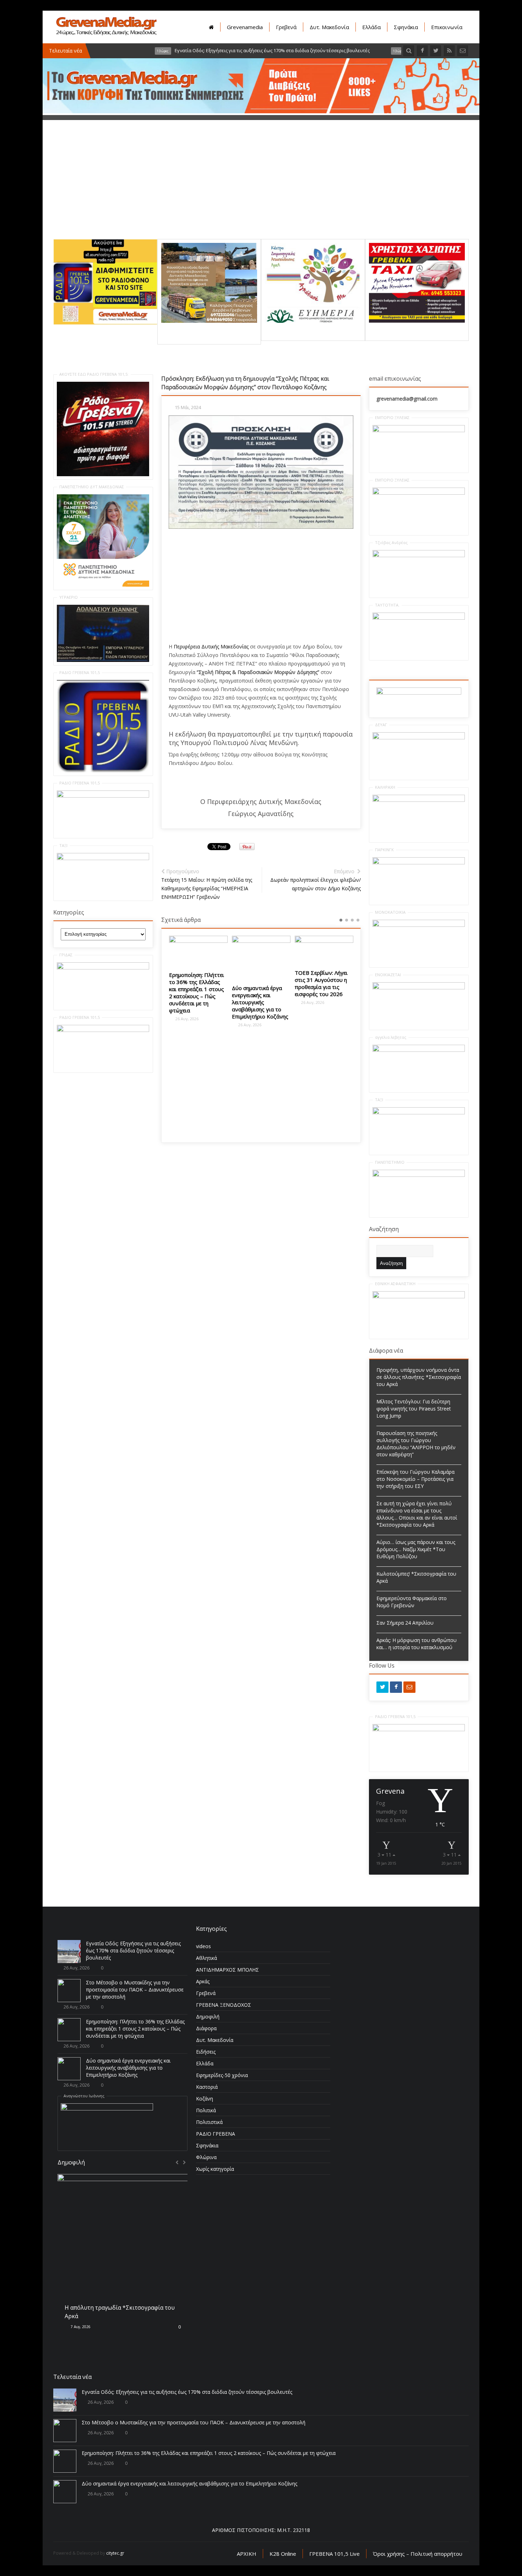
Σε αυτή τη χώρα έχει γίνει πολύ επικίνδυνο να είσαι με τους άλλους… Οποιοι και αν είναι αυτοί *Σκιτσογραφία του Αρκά (417, 1514)
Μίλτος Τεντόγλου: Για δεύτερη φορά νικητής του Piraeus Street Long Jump (414, 1409)
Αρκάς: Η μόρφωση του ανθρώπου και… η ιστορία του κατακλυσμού (417, 1644)
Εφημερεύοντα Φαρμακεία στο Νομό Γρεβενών (412, 1602)
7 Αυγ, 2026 (80, 2327)
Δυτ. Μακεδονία (329, 27)
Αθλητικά (206, 1958)
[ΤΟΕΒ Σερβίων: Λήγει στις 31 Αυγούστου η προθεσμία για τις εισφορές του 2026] (324, 950)
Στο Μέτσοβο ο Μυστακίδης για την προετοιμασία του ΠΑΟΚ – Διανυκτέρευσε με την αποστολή (135, 1990)
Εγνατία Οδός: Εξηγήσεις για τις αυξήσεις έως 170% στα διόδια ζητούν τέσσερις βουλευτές (133, 1950)
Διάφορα (206, 2028)
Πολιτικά (206, 2110)
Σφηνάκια (406, 27)
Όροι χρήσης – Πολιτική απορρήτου (418, 2554)
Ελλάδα (371, 27)
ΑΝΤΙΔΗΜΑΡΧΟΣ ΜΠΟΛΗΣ (227, 1970)
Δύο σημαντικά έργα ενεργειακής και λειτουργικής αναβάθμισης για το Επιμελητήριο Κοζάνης (260, 1002)
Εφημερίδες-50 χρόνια (222, 2075)
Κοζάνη (205, 2099)
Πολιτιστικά (209, 2122)
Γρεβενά (286, 27)
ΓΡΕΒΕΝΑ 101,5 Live (335, 2554)
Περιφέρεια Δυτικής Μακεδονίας (211, 646)
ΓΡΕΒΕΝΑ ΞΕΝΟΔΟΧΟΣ (224, 2005)
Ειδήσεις (206, 2052)
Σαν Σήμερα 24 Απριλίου (405, 1623)
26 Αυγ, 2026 (186, 1019)
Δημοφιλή (208, 2017)
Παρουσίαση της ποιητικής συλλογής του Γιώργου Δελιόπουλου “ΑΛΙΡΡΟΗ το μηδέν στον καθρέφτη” (416, 1444)
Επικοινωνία (447, 27)
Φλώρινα (206, 2157)
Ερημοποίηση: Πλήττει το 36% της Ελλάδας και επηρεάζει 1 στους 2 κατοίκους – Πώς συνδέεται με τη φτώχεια (197, 993)
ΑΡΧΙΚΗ (247, 2554)
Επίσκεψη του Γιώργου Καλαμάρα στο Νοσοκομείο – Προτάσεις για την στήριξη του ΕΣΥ (415, 1479)
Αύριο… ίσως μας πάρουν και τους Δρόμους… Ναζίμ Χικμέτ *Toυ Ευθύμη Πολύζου (416, 1549)
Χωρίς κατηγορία (215, 2169)
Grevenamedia (245, 27)
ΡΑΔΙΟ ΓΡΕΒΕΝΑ (216, 2134)
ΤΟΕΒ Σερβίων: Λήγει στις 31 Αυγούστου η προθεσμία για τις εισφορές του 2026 (321, 983)
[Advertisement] (261, 189)
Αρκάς (203, 1981)
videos (203, 1946)
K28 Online (283, 2554)
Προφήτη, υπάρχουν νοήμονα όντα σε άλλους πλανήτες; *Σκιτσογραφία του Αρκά (419, 1377)
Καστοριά (207, 2087)
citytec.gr (115, 2553)
